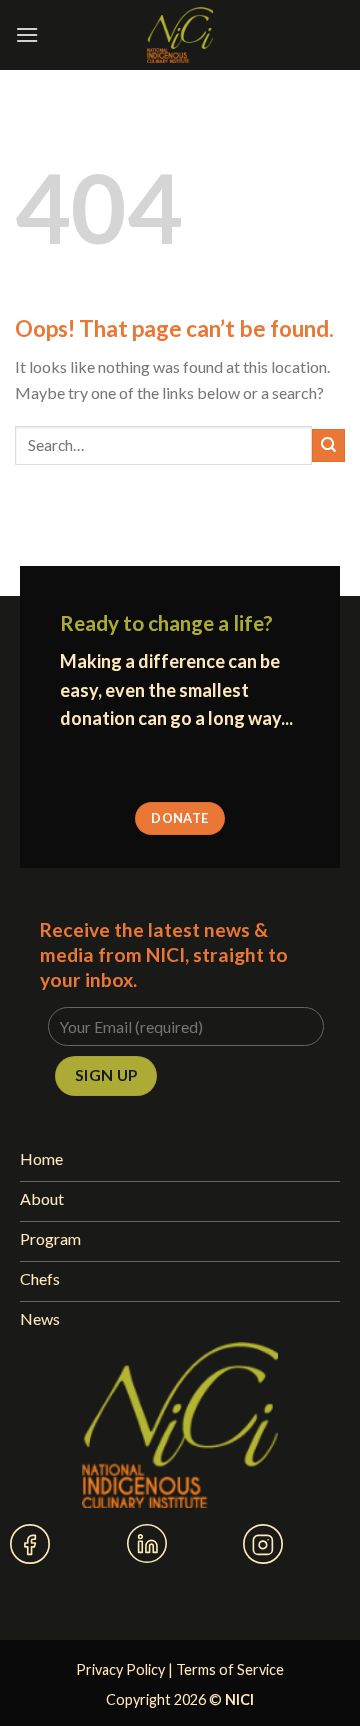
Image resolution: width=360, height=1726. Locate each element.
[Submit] (328, 445)
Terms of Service (230, 1669)
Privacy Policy (120, 1669)
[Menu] (27, 34)
